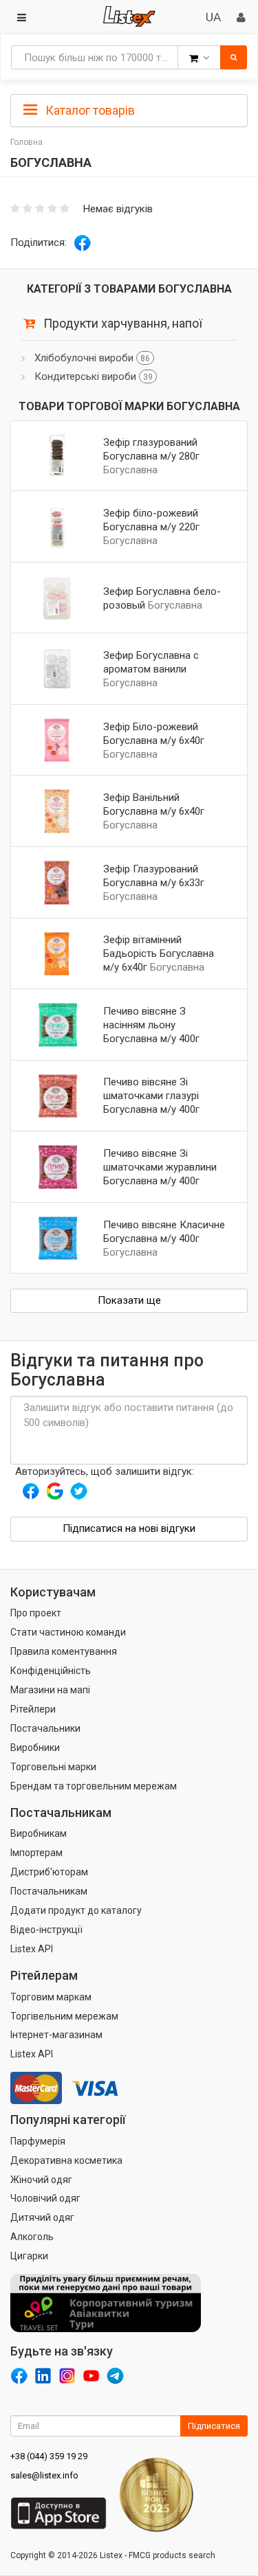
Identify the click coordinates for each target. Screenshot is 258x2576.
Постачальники (45, 1728)
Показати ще (129, 1300)
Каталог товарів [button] (89, 110)
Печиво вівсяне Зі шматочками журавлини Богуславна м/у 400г (160, 1167)
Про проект (36, 1613)
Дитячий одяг (42, 2217)
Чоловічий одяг (45, 2198)
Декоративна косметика (66, 2160)
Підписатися (214, 2426)
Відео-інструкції (46, 1930)
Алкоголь (32, 2237)
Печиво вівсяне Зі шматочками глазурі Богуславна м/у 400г (151, 1096)
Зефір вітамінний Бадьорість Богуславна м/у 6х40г (159, 953)
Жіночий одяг (41, 2180)
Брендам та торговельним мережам (94, 1786)
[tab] (129, 109)
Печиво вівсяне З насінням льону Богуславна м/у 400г (151, 1025)
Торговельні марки (53, 1767)
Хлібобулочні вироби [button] (92, 358)
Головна (26, 142)
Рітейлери (33, 1709)
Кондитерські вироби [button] (94, 376)
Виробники (35, 1748)
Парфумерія (38, 2141)
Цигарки (29, 2256)
